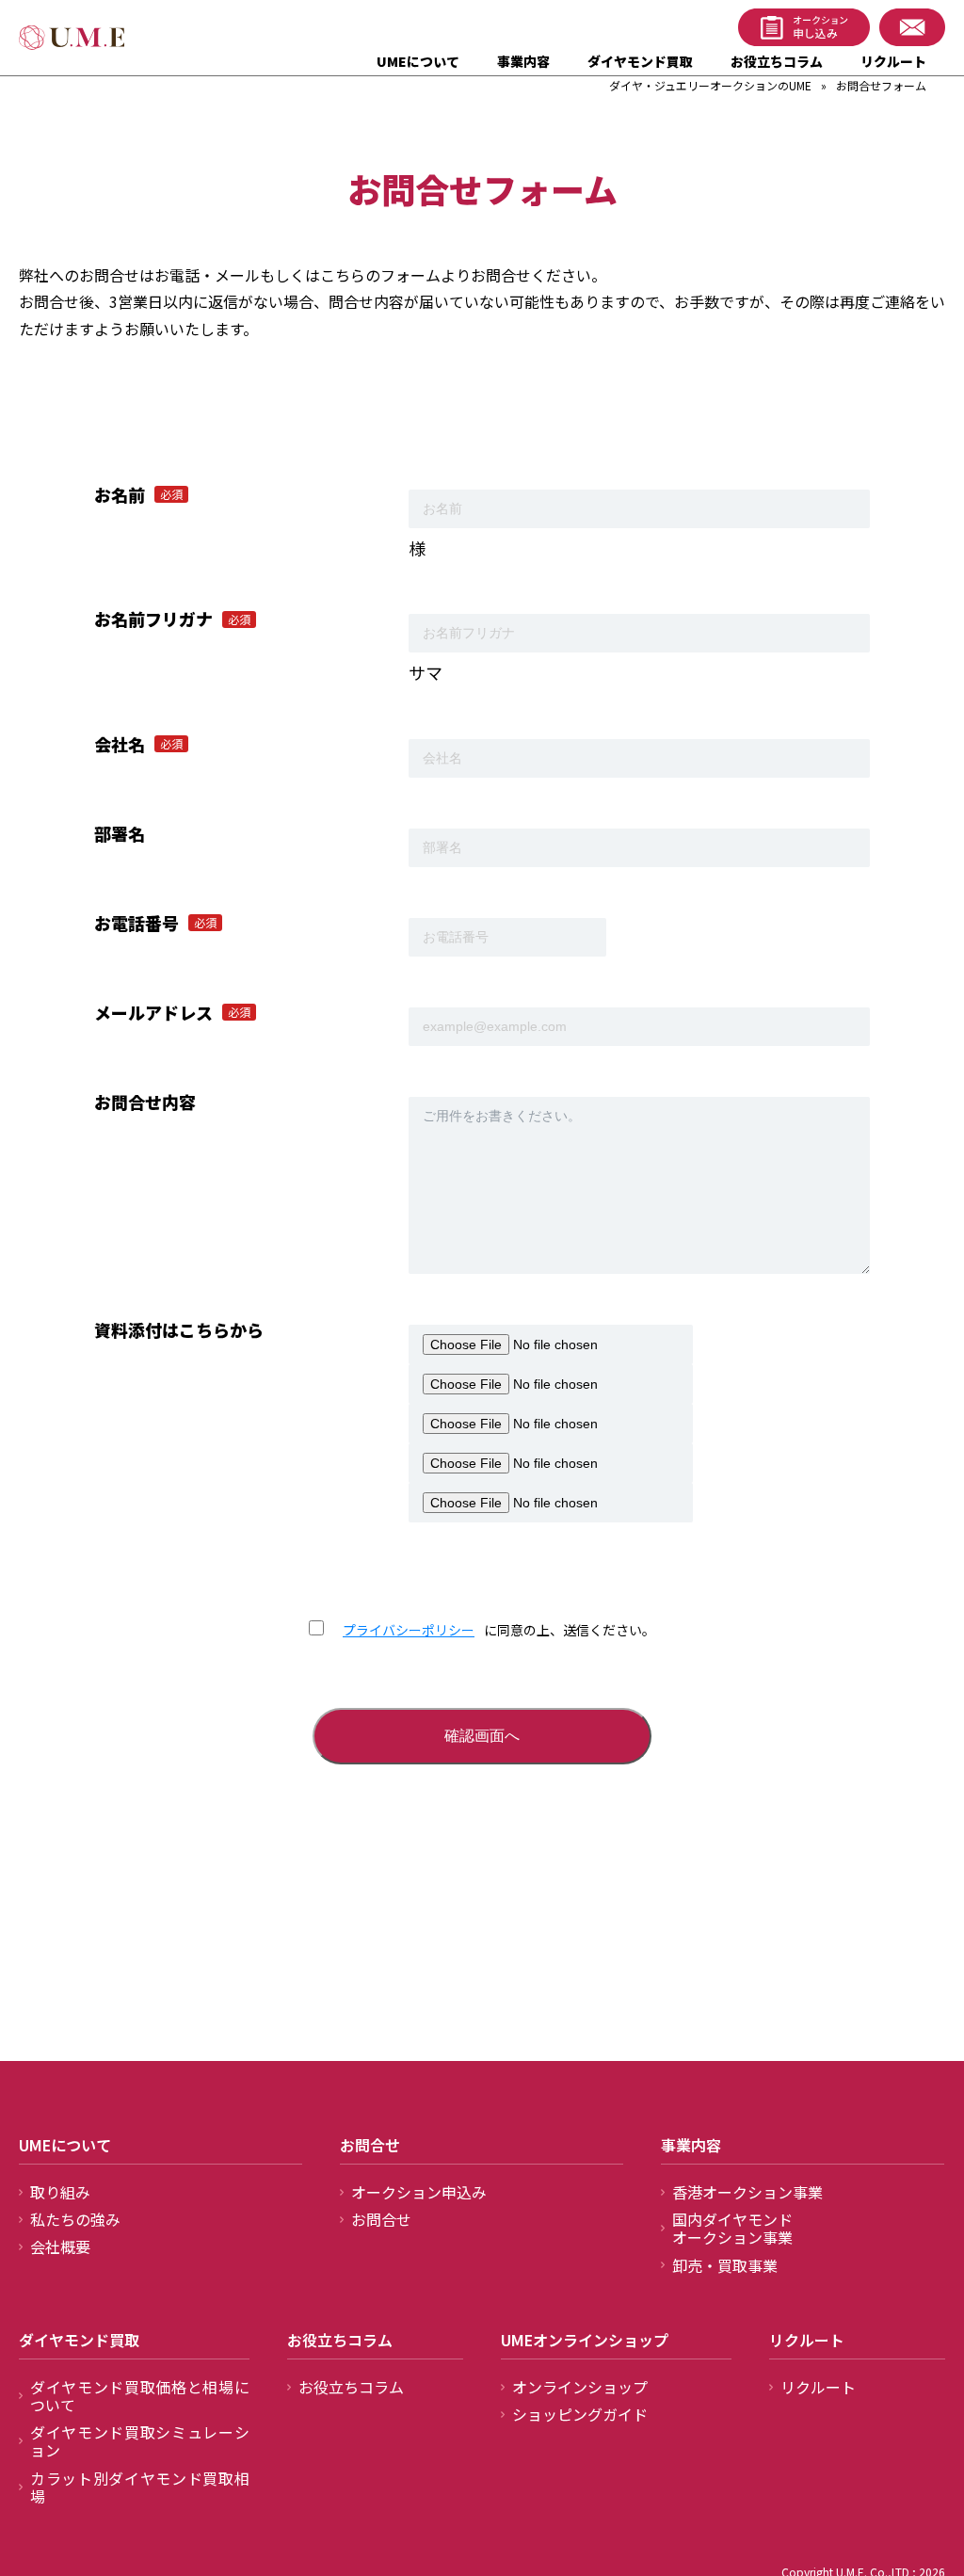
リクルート (893, 61)
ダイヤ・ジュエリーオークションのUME (710, 85)
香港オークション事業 (747, 2192)
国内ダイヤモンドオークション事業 (732, 2228)
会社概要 (60, 2246)
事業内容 (523, 61)
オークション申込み (419, 2192)
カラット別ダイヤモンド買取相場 (140, 2487)
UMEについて (418, 61)
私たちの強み (75, 2219)
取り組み (60, 2192)
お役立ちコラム (777, 61)
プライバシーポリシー (409, 1630)
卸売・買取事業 (725, 2265)
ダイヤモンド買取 (640, 61)
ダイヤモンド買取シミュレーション (140, 2441)
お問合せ (381, 2219)
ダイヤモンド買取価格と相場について (140, 2396)
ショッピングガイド (580, 2414)
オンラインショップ (580, 2387)
